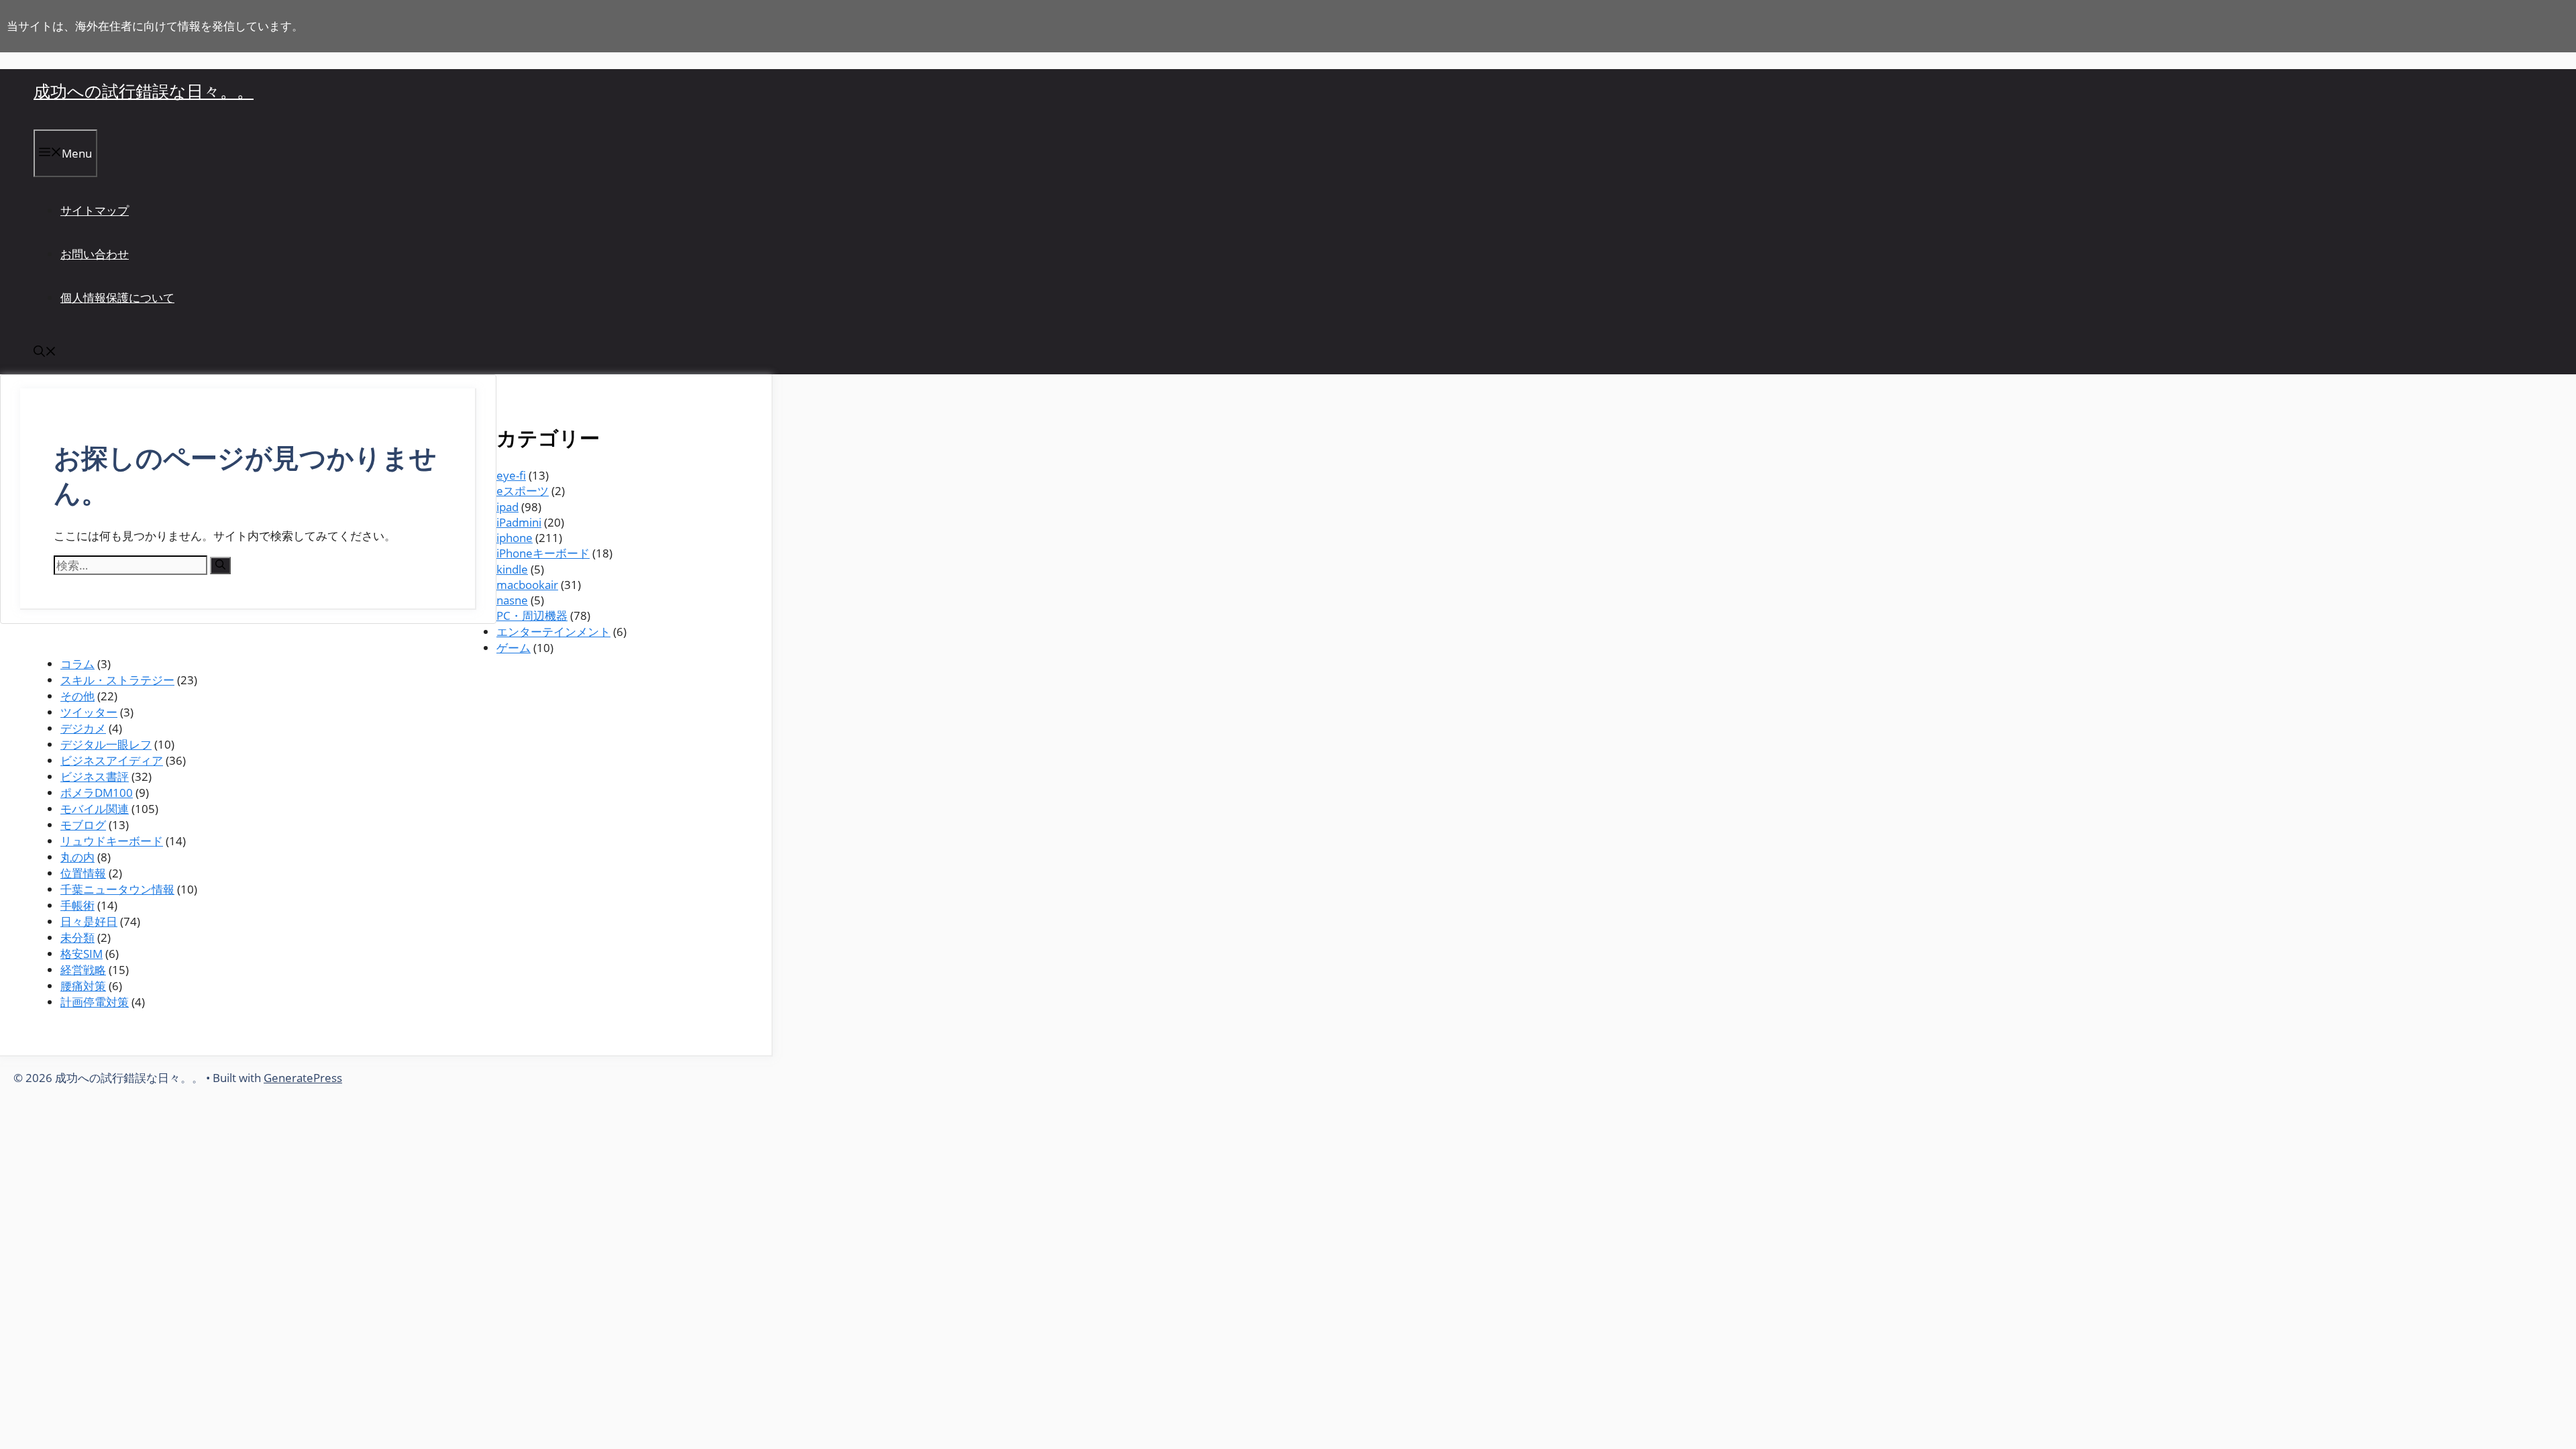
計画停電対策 (95, 1002)
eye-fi (511, 475)
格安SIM (82, 954)
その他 (77, 696)
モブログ (83, 825)
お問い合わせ (95, 254)
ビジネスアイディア (112, 760)
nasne (512, 600)
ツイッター (89, 712)
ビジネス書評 (95, 776)
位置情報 (83, 873)
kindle (512, 569)
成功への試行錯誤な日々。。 (144, 91)
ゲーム (514, 648)
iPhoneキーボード (543, 553)
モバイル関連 (95, 809)
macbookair (527, 585)
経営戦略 (83, 970)
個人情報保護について (117, 298)
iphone (515, 538)
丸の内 (77, 857)
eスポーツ (523, 491)
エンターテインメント (553, 632)
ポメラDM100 (97, 793)
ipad (507, 507)
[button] (45, 353)
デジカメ (83, 728)
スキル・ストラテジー (117, 680)
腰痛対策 (83, 986)
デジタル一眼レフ (106, 744)
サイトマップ (95, 210)
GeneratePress (303, 1078)
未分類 (77, 937)
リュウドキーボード (112, 841)
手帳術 (77, 905)
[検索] (220, 566)
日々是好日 (89, 921)
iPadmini (519, 522)
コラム (77, 664)
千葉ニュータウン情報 (117, 889)
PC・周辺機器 (532, 615)
